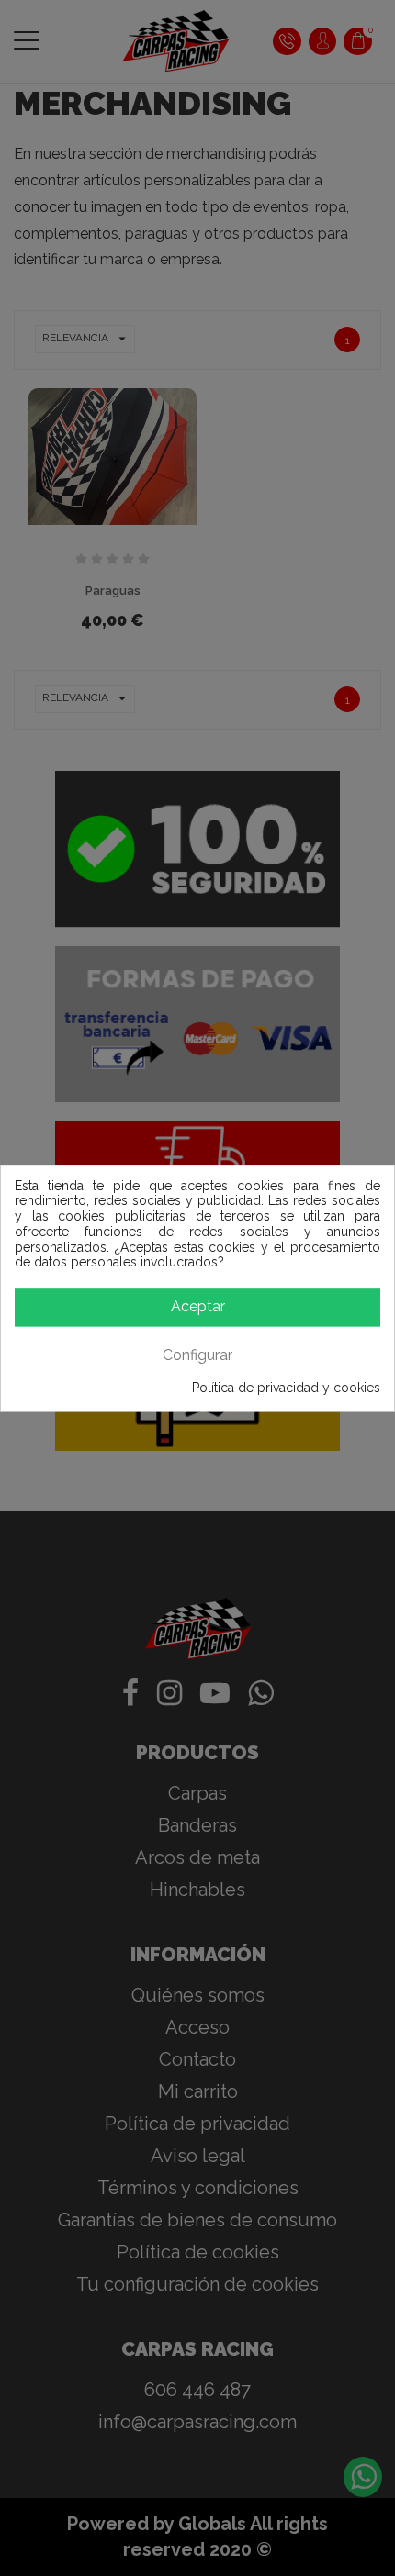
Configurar (197, 1355)
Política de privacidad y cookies (286, 1388)
